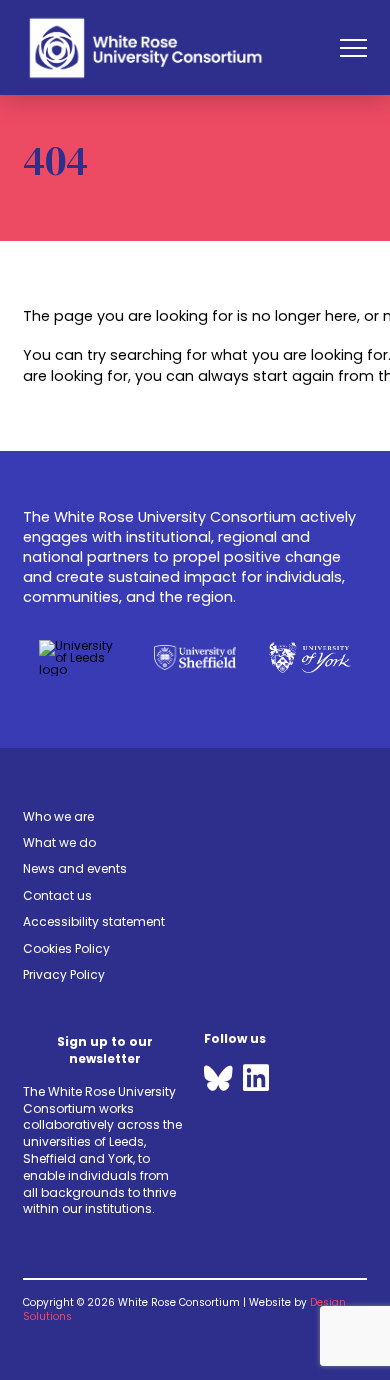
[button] (353, 47)
